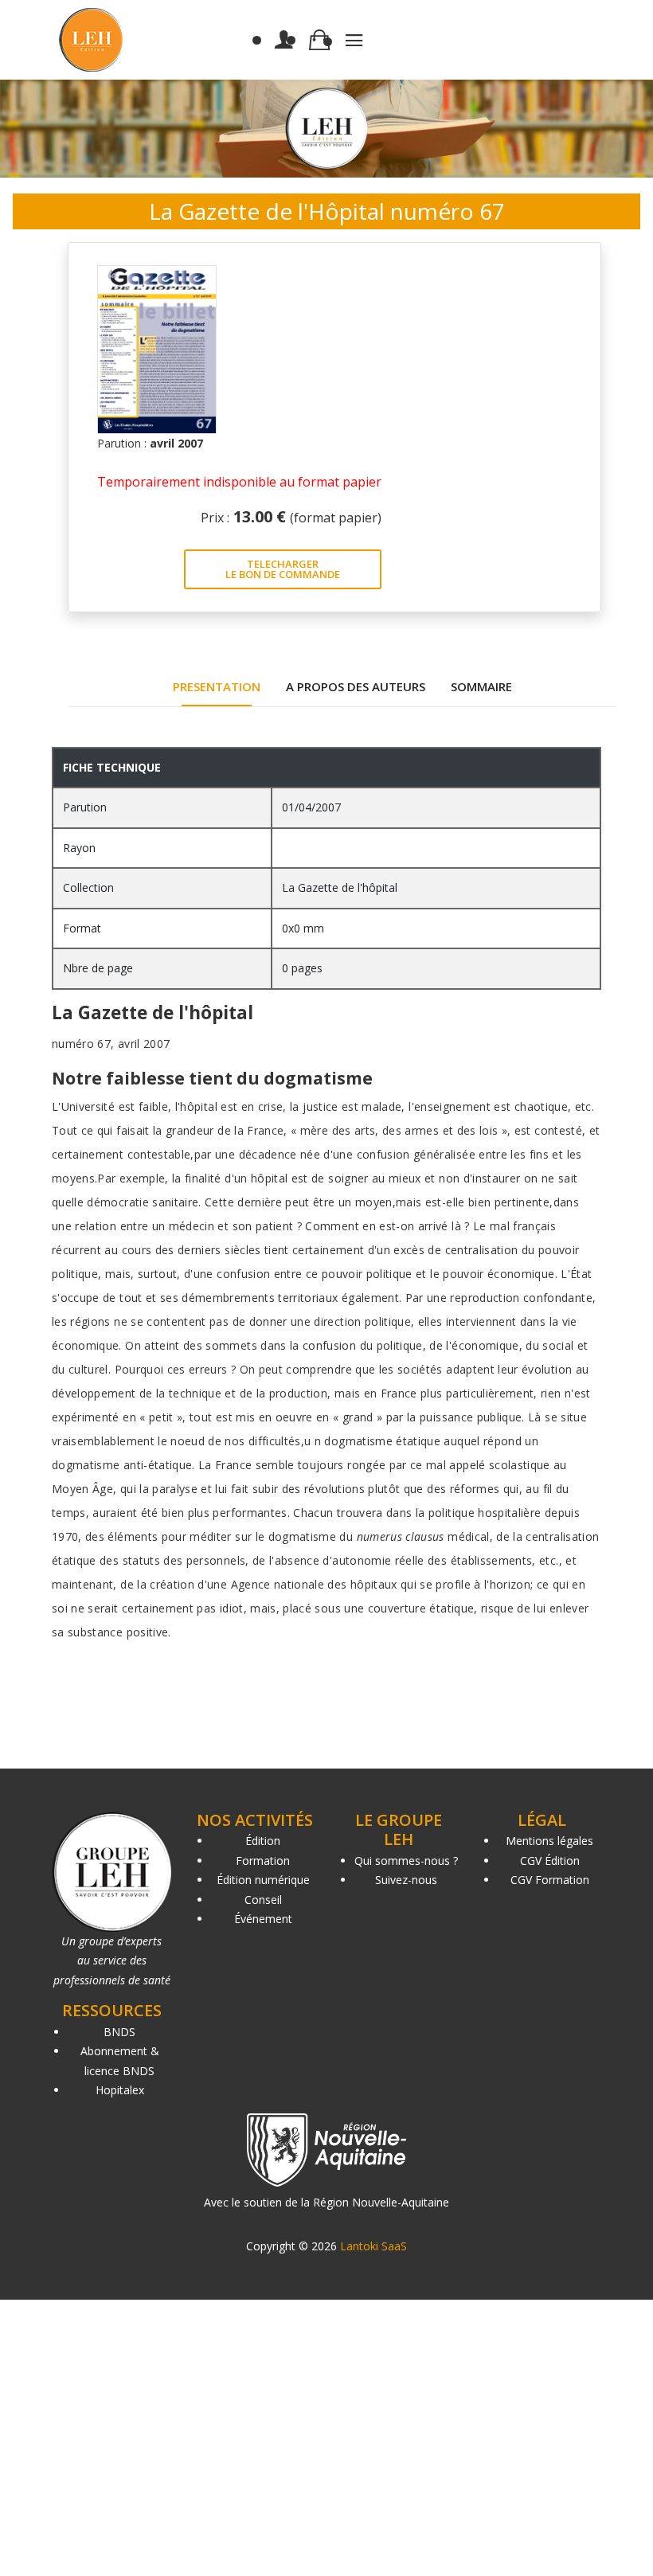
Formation (263, 1861)
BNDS (119, 2032)
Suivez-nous (406, 1880)
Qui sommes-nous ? (406, 1861)
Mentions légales (549, 1841)
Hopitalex (120, 2090)
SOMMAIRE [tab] (481, 686)
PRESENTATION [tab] (217, 686)
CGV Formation (550, 1880)
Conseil (263, 1900)
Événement (263, 1919)
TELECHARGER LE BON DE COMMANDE (283, 569)
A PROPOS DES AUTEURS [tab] (356, 686)
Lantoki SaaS (373, 2246)
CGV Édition (550, 1861)
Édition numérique (263, 1880)
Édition (263, 1841)
